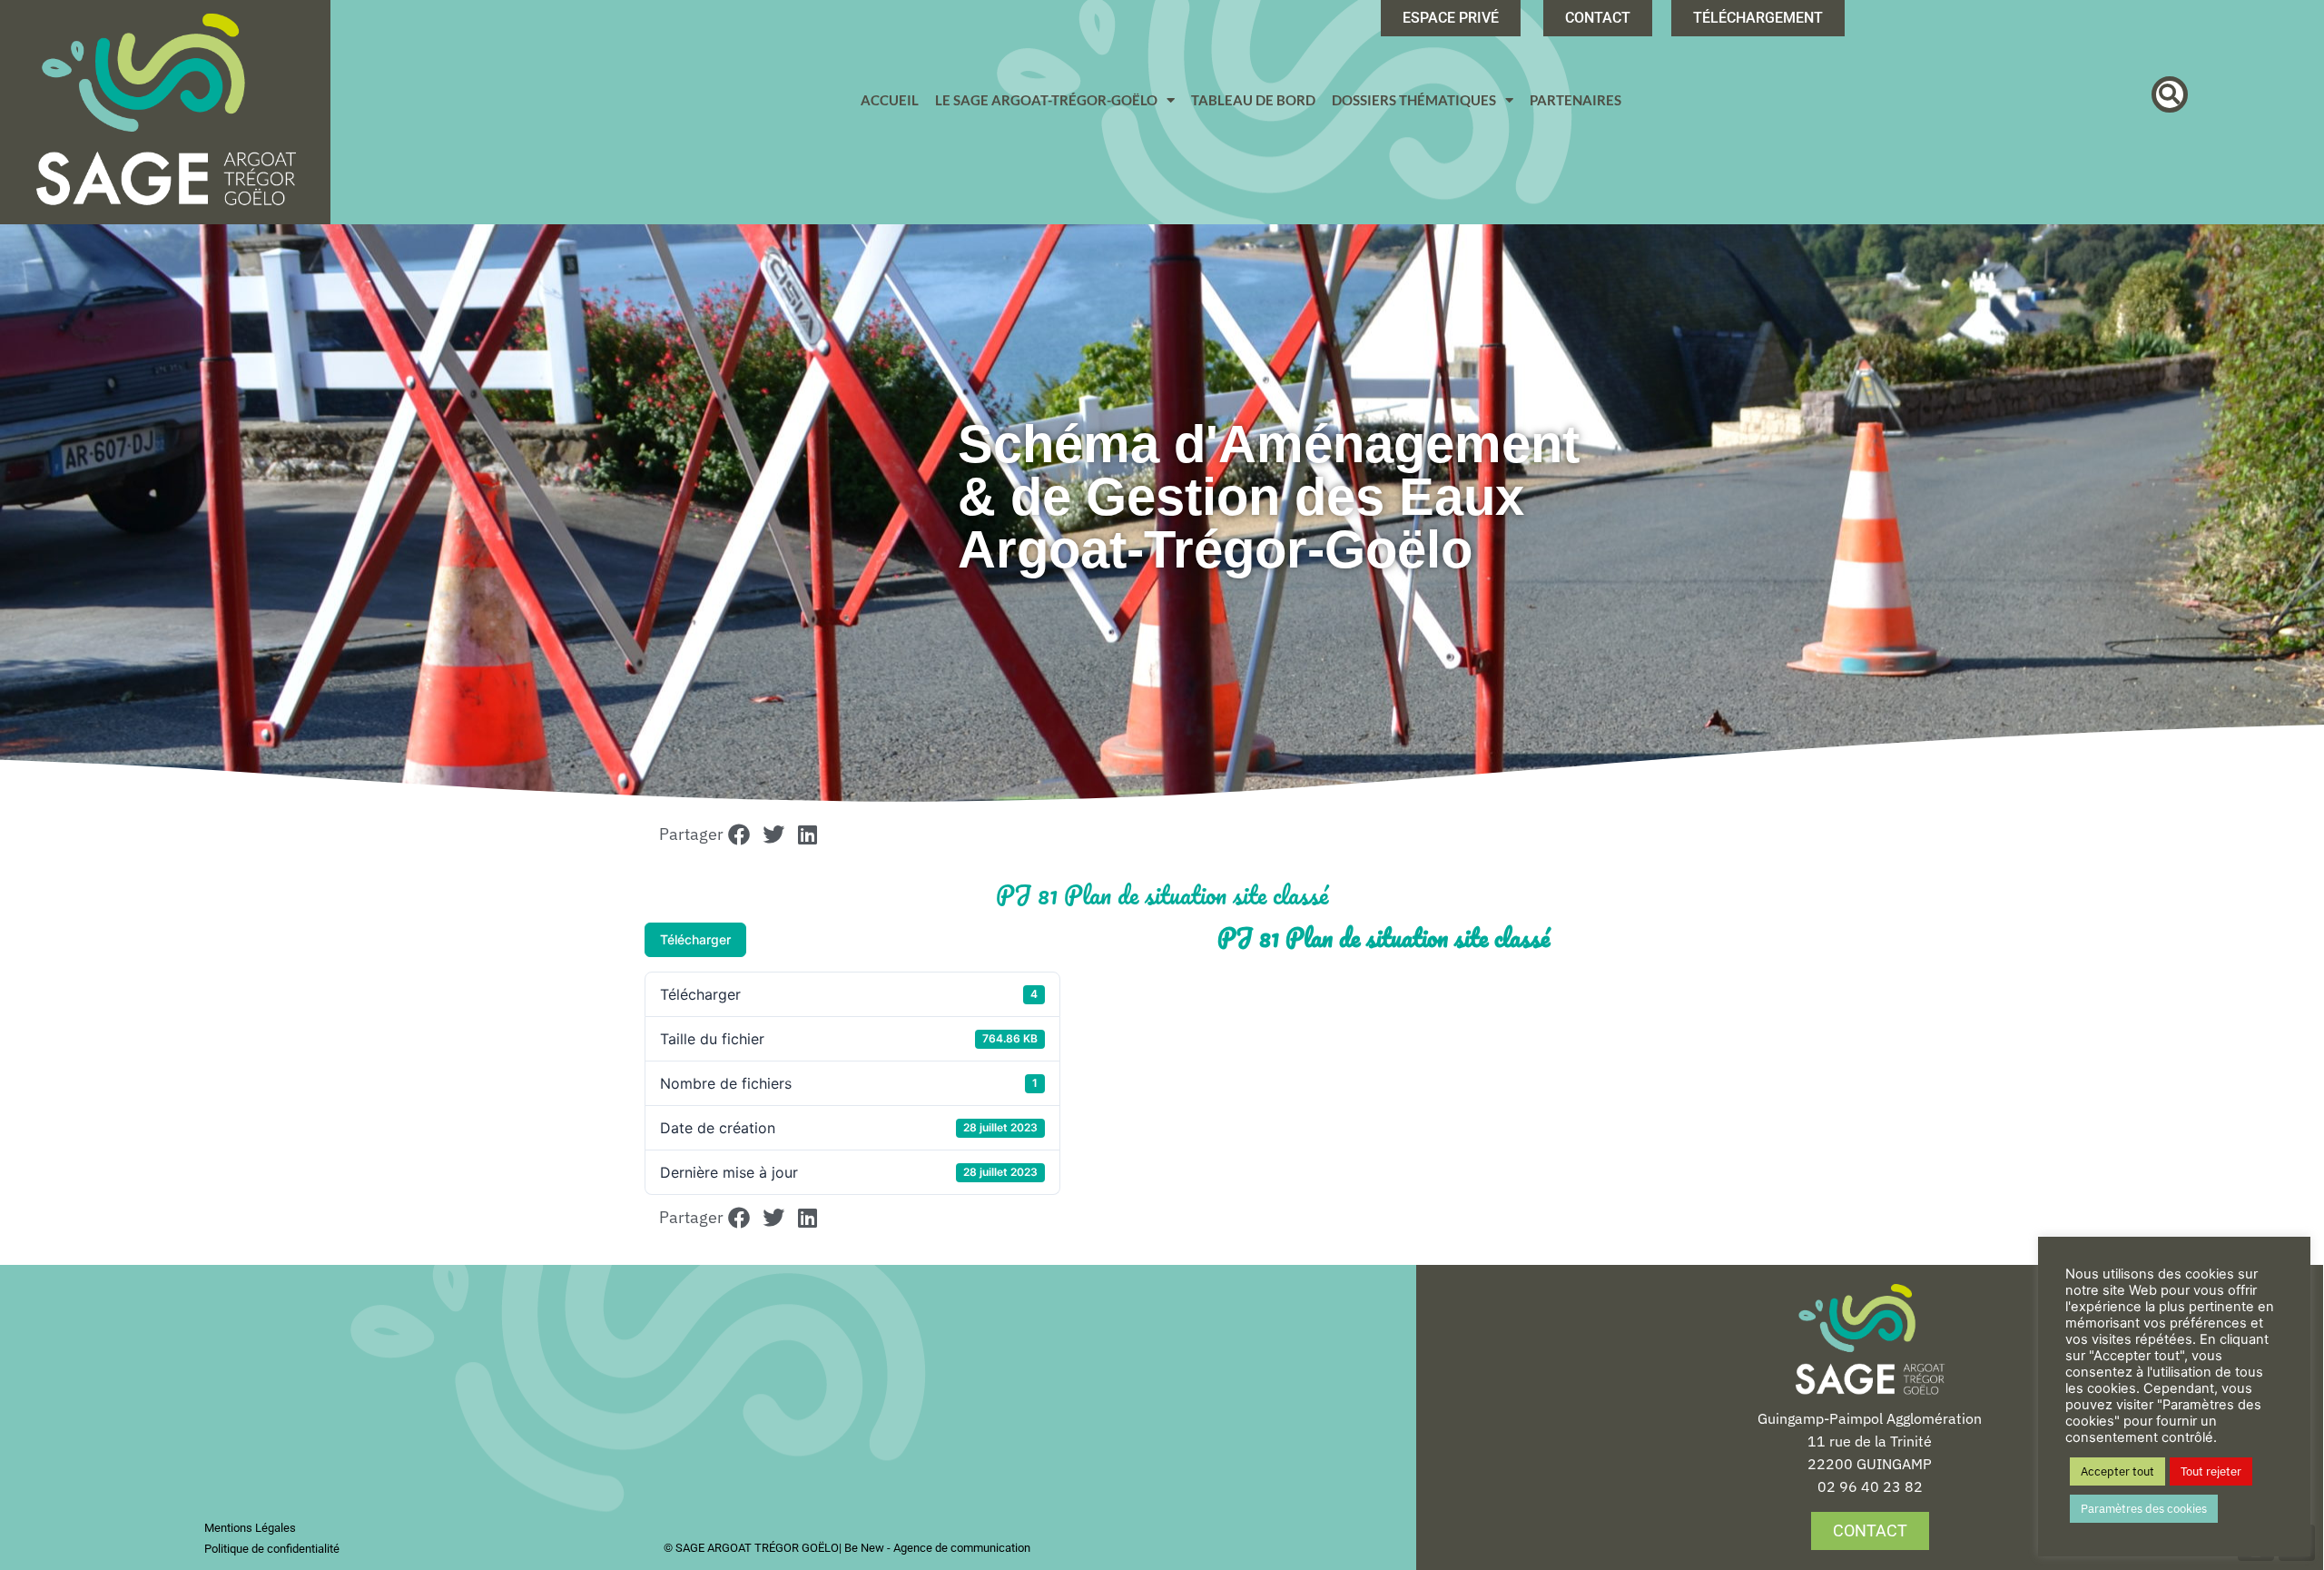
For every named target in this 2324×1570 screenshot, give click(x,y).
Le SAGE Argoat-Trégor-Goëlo (1046, 100)
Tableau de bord (1253, 100)
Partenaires (1576, 100)
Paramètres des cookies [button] (2144, 1509)
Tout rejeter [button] (2211, 1471)
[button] (2170, 94)
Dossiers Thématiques (1414, 100)
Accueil (890, 100)
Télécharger (695, 939)
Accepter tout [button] (2117, 1471)
